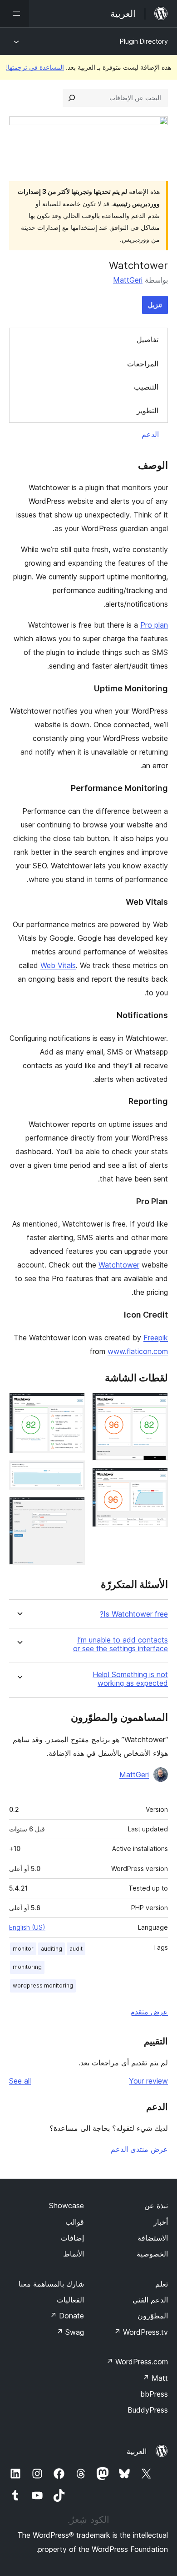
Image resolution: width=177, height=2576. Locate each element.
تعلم (162, 2284)
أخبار (161, 2222)
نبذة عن (156, 2206)
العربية (137, 2451)
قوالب (75, 2222)
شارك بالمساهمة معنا (51, 2284)
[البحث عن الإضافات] (72, 98)
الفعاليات (70, 2300)
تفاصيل (147, 340)
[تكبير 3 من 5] (73, 1405)
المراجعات (143, 364)
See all (20, 2081)
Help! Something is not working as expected (130, 1679)
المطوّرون (153, 2316)
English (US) (27, 1927)
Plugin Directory (144, 41)
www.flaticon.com (138, 1351)
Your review (148, 2081)
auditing (52, 1949)
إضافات (72, 2238)
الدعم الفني (150, 2300)
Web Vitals (58, 965)
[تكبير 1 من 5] (156, 1405)
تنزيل (155, 305)
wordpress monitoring (43, 1985)
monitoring (27, 1967)
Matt (155, 2378)
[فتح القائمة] (15, 14)
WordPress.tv (141, 2332)
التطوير (147, 411)
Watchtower (119, 1265)
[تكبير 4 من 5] (73, 1473)
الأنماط (74, 2254)
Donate (67, 2316)
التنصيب (146, 387)
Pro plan (154, 625)
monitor (23, 1949)
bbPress (154, 2394)
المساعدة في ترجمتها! (35, 67)
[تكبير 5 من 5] (73, 1509)
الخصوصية (152, 2254)
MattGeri (128, 280)
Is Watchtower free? (134, 1614)
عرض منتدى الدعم (139, 2149)
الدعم (150, 434)
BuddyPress (148, 2410)
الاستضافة (153, 2238)
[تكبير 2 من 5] (156, 1480)
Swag (70, 2332)
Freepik (156, 1338)
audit (76, 1949)
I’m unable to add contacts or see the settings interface (120, 1644)
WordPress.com (137, 2362)
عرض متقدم (149, 2012)
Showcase (66, 2206)
